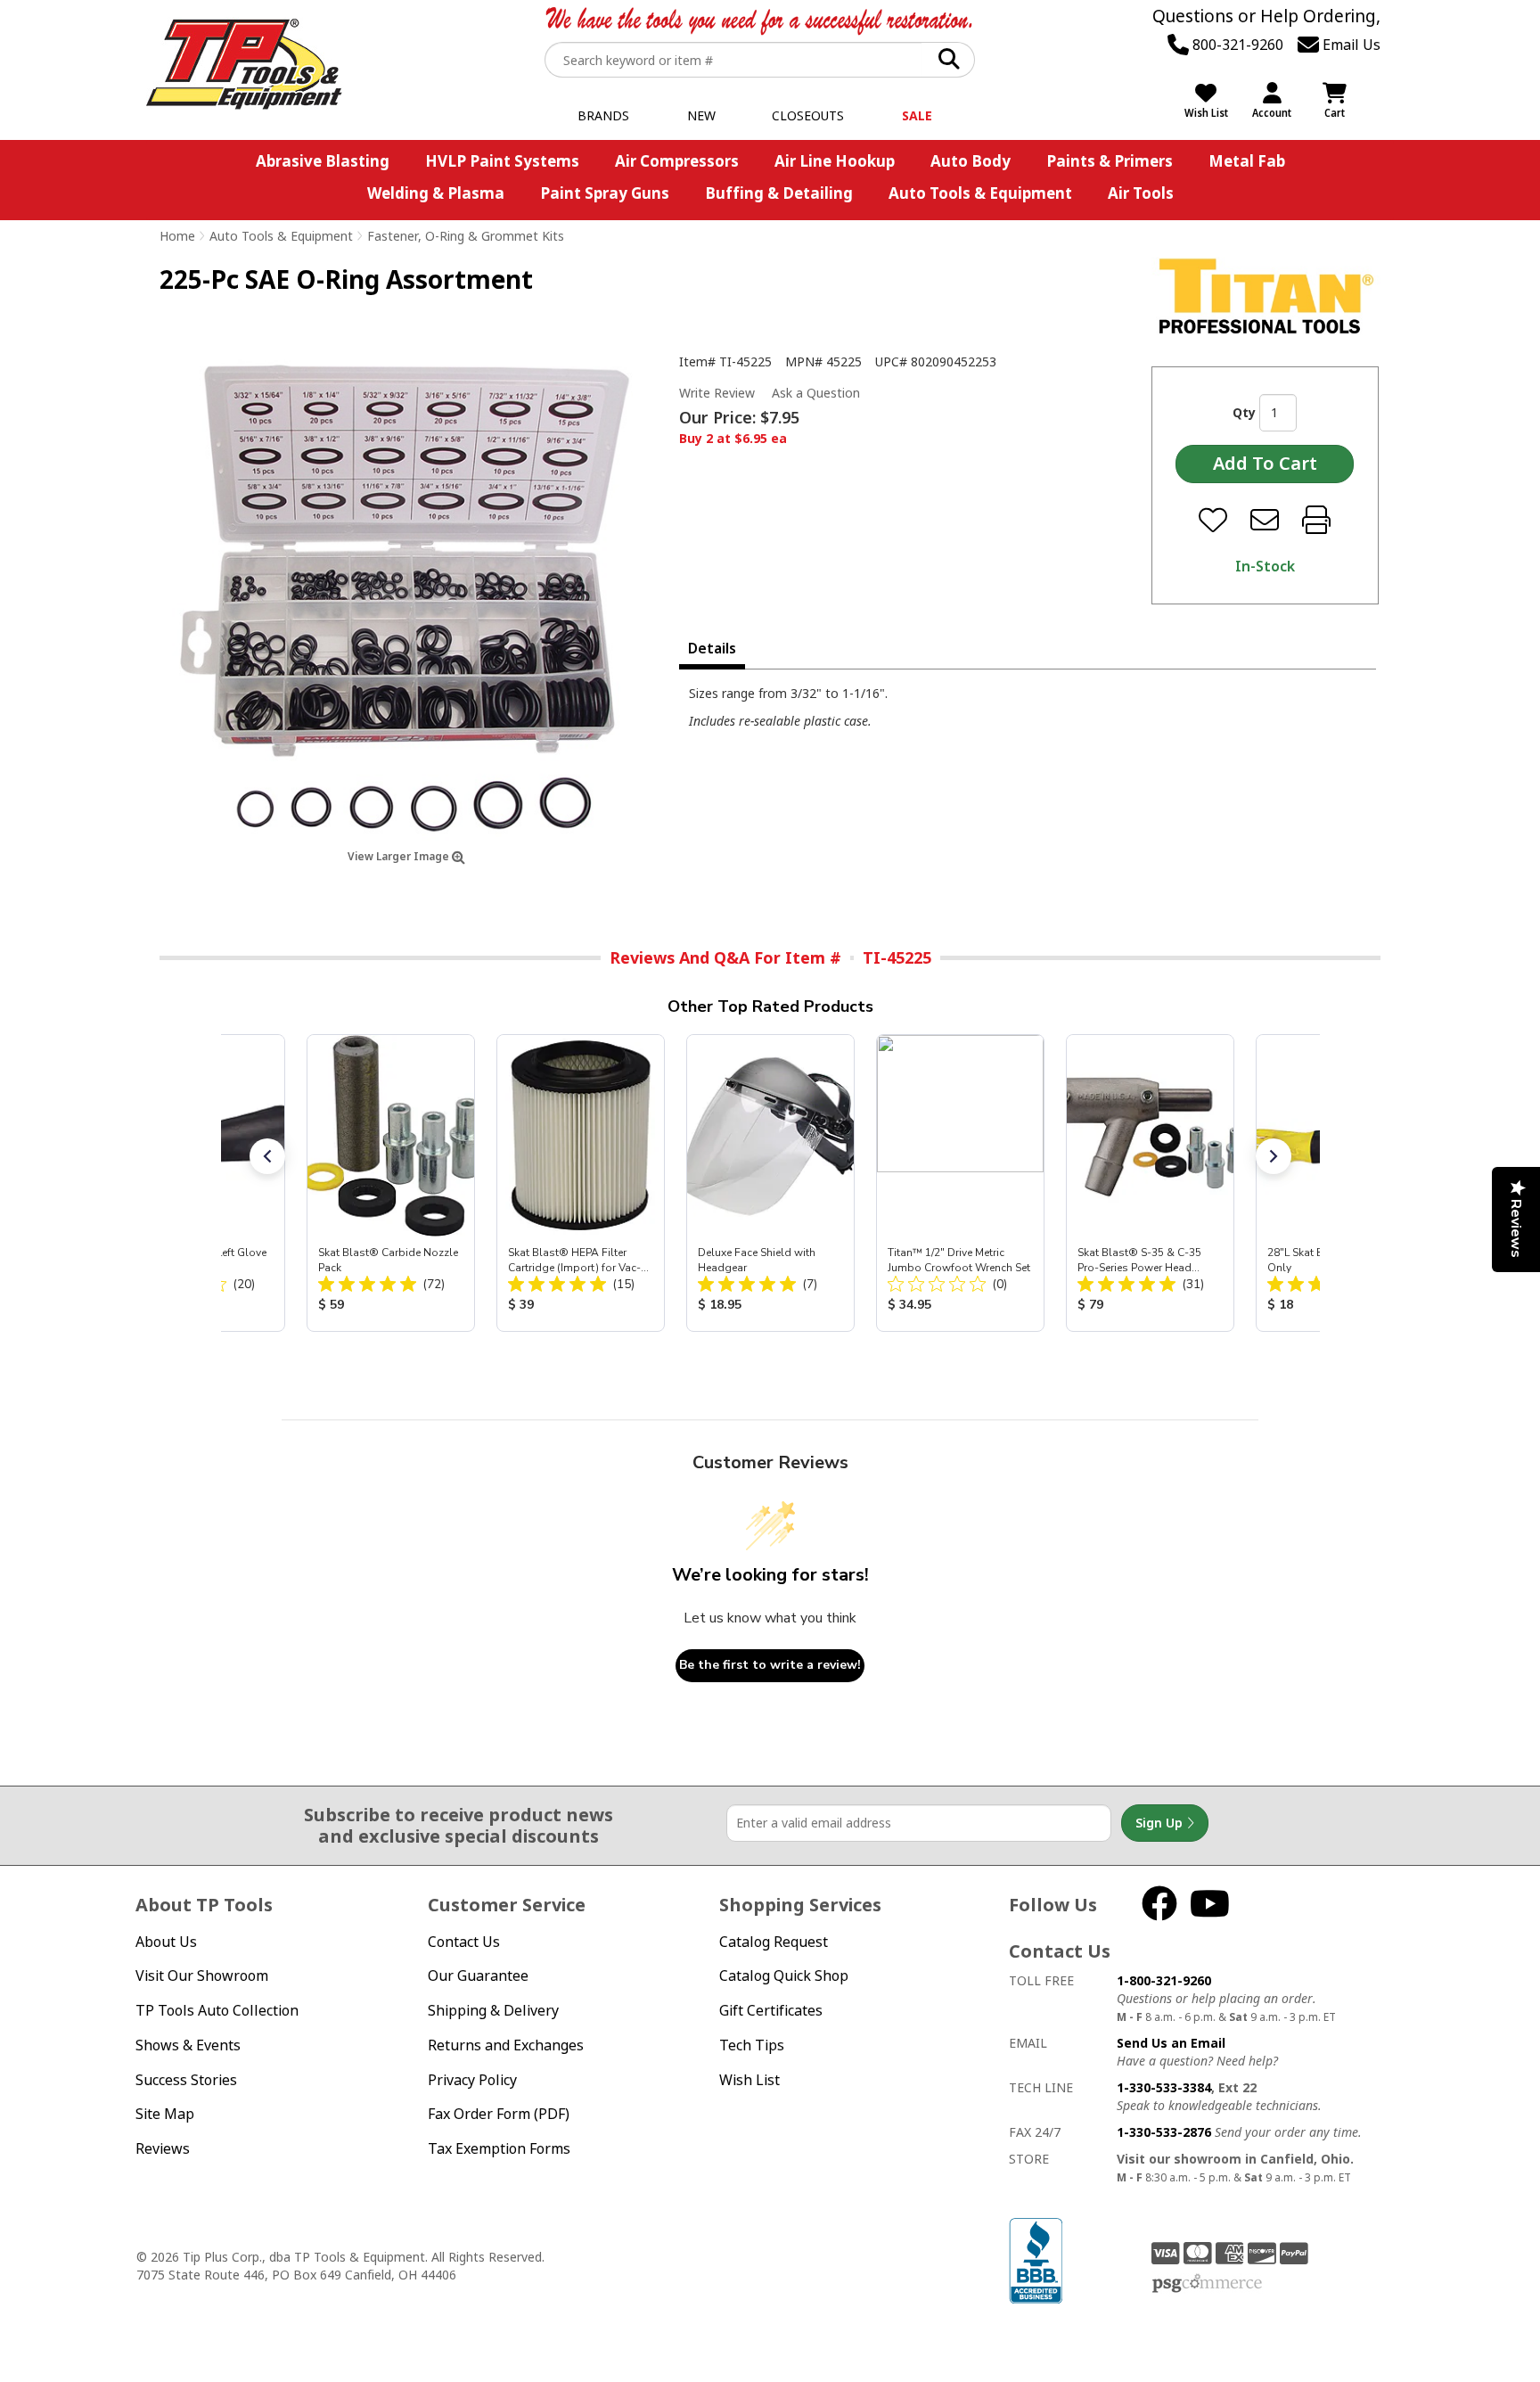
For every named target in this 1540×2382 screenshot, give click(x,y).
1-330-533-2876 (1164, 2132)
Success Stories (186, 2080)
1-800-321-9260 (1164, 1980)
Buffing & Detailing (779, 193)
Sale (917, 115)
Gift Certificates (771, 2010)
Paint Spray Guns (605, 193)
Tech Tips (752, 2045)
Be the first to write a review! (770, 1665)
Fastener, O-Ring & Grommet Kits (466, 236)
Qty (1244, 412)
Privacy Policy (472, 2080)
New (701, 115)
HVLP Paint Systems (502, 161)
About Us (166, 1942)
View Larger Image (400, 856)
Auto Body (971, 161)
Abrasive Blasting (323, 161)
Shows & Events (188, 2045)
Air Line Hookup (835, 161)
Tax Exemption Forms (499, 2148)
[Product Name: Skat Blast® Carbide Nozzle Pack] (391, 1183)
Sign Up (1161, 1823)
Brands (603, 115)
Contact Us (464, 1942)
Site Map (165, 2114)
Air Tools (1141, 193)
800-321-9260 (1236, 45)
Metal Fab (1247, 161)
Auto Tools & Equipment (980, 193)
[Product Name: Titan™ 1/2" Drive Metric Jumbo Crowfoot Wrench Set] (960, 1183)
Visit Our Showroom (202, 1975)
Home (177, 236)
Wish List (750, 2080)
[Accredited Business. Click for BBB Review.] (1036, 2259)
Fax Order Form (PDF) (499, 2114)
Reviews (163, 2148)
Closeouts (808, 115)
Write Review (717, 393)
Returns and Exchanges (506, 2045)
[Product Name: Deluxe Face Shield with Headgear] (770, 1183)
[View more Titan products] (1266, 296)
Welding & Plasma (436, 193)
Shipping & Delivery (493, 2010)
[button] (267, 1156)
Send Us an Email (1171, 2043)
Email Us (1350, 45)
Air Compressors (677, 161)
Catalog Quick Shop (784, 1975)
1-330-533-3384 (1164, 2087)
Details (712, 648)
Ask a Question (816, 393)
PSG (1207, 2284)
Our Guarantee (478, 1975)
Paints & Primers (1110, 161)
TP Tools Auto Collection (217, 2010)
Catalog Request (774, 1942)
